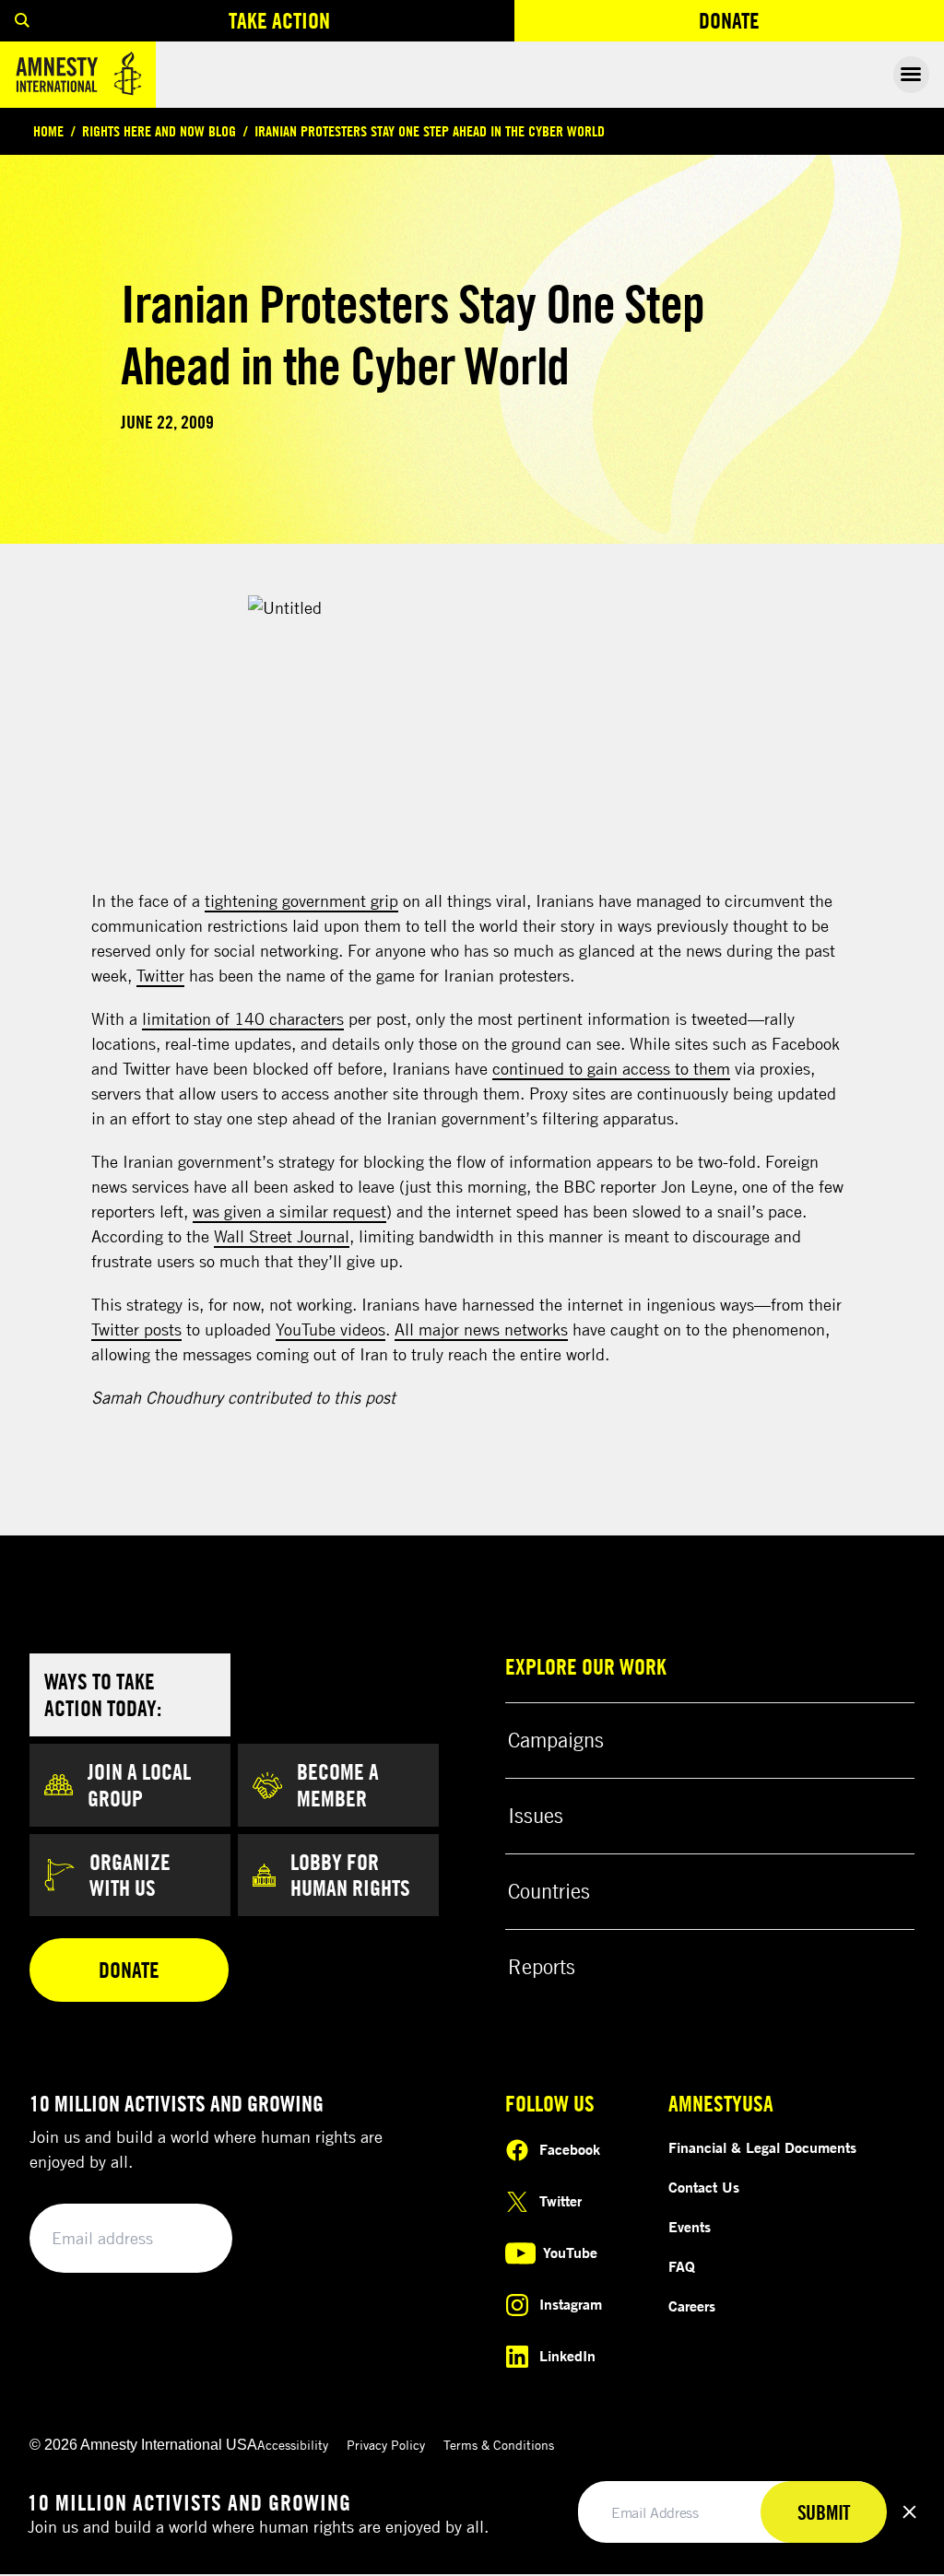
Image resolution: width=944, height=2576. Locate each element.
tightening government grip (301, 900)
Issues (536, 1816)
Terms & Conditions (499, 2445)
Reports (542, 1967)
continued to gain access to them (611, 1068)
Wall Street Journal (282, 1236)
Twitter (160, 975)
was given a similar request (289, 1211)
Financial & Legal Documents (762, 2147)
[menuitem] (22, 21)
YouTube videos (330, 1329)
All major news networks (481, 1329)
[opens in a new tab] (472, 733)
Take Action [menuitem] (279, 20)
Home (48, 131)
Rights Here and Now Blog (159, 131)
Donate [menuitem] (796, 24)
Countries (549, 1891)
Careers (692, 2306)
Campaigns (556, 1740)
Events (690, 2227)
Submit (186, 2239)
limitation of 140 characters (243, 1018)
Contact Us (704, 2187)
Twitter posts (136, 1329)
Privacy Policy (386, 2445)
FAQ (682, 2266)
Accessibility (293, 2445)
